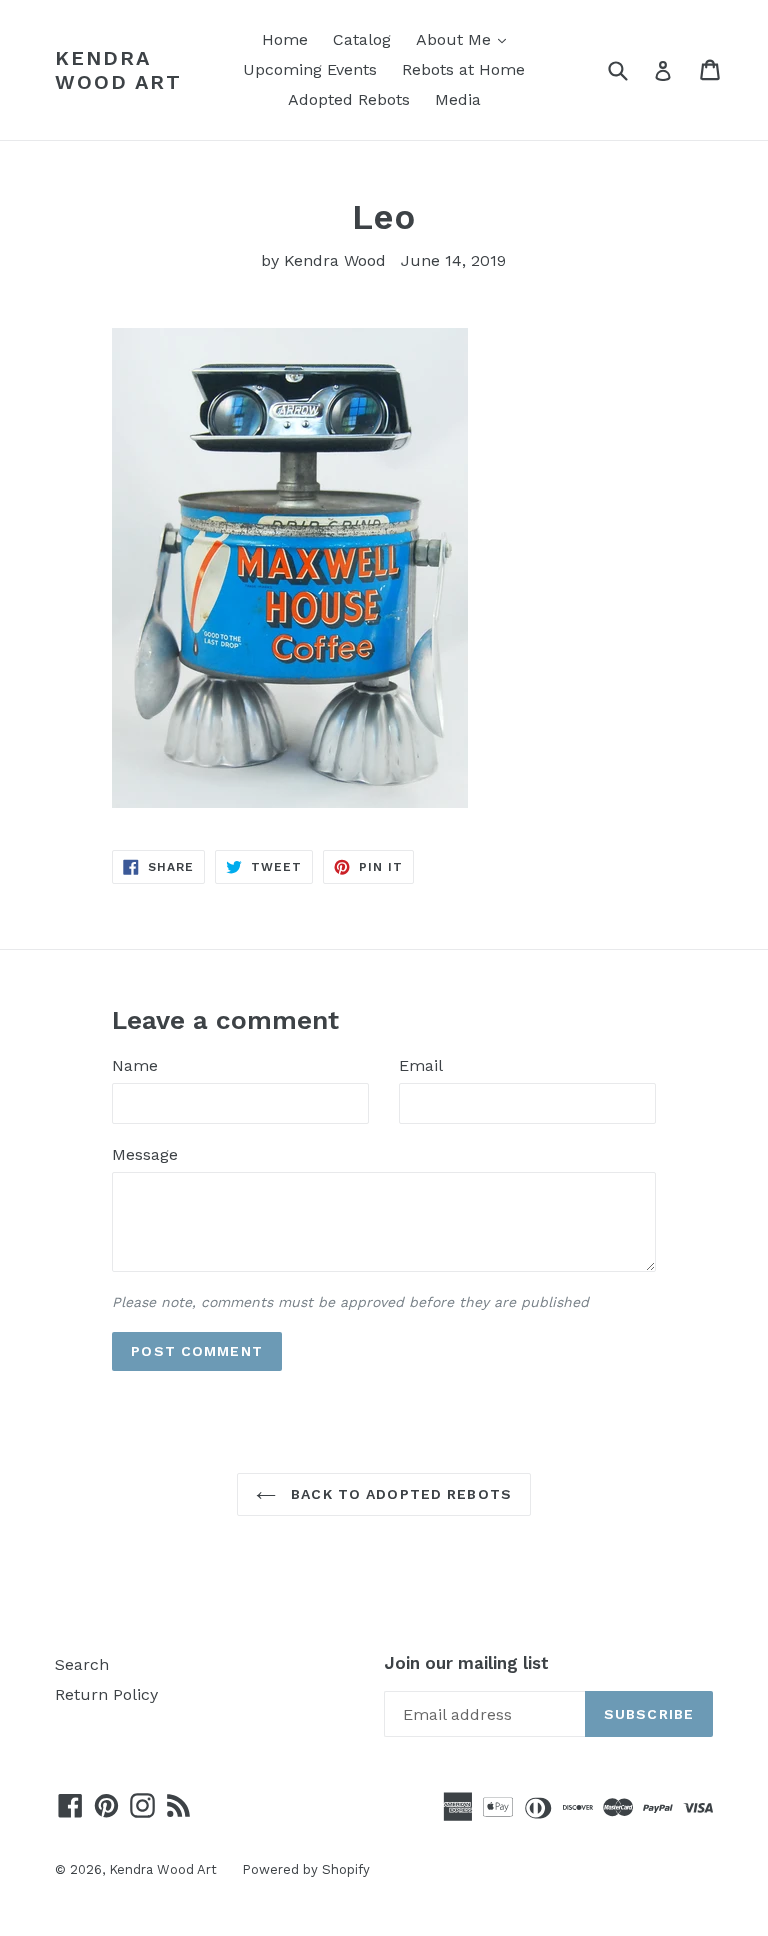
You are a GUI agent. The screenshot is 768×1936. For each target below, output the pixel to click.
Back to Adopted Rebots (399, 1494)
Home (285, 39)
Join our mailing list (466, 1663)
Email (421, 1065)
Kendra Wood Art (118, 70)
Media (458, 99)
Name (135, 1065)
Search (82, 1664)
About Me (466, 39)
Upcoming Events (310, 69)
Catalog (362, 39)
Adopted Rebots (349, 99)
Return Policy (106, 1694)
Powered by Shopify (306, 1869)
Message (145, 1154)
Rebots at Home (463, 69)
